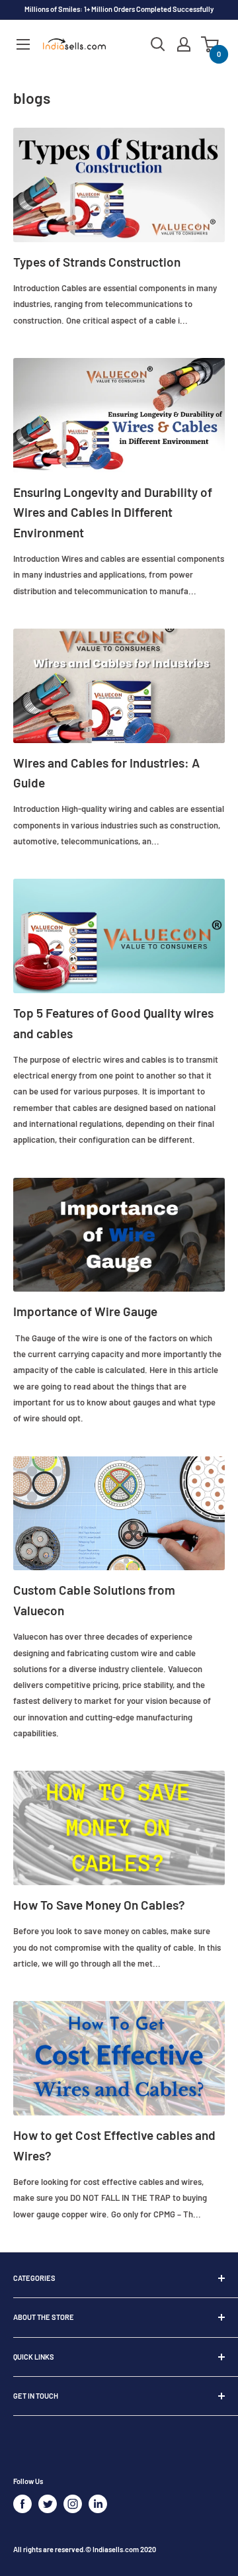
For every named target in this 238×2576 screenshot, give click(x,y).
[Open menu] (23, 44)
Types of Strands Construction (97, 262)
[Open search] (158, 44)
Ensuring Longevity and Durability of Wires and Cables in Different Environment (113, 512)
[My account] (184, 44)
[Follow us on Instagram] (73, 2504)
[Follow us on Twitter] (48, 2504)
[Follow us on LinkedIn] (98, 2504)
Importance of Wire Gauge (85, 1311)
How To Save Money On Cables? (99, 1905)
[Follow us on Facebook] (22, 2504)
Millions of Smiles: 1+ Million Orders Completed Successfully (119, 9)
